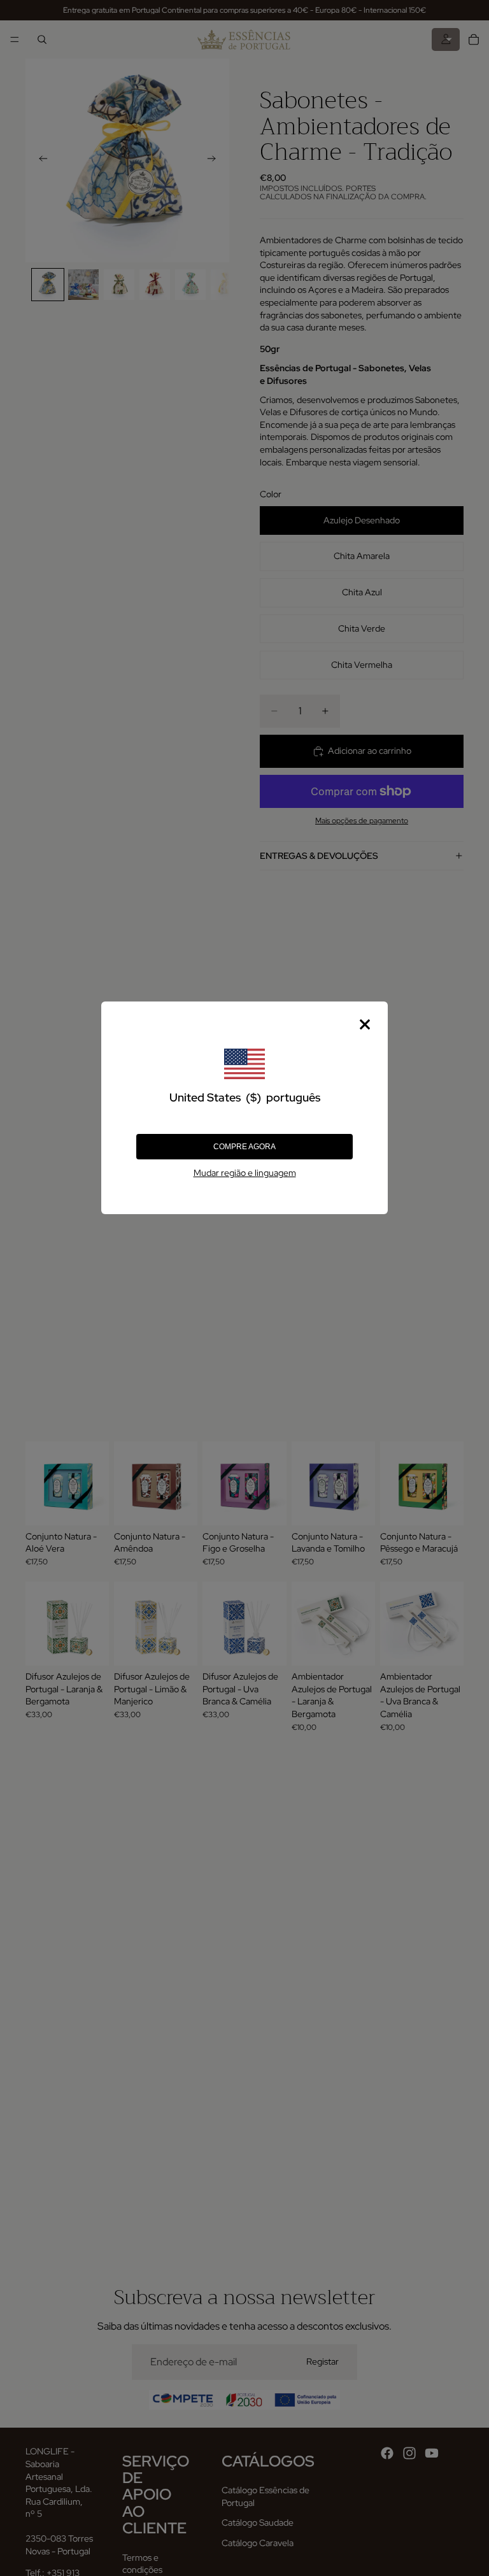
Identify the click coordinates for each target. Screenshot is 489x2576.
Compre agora (244, 1147)
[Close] (365, 1024)
